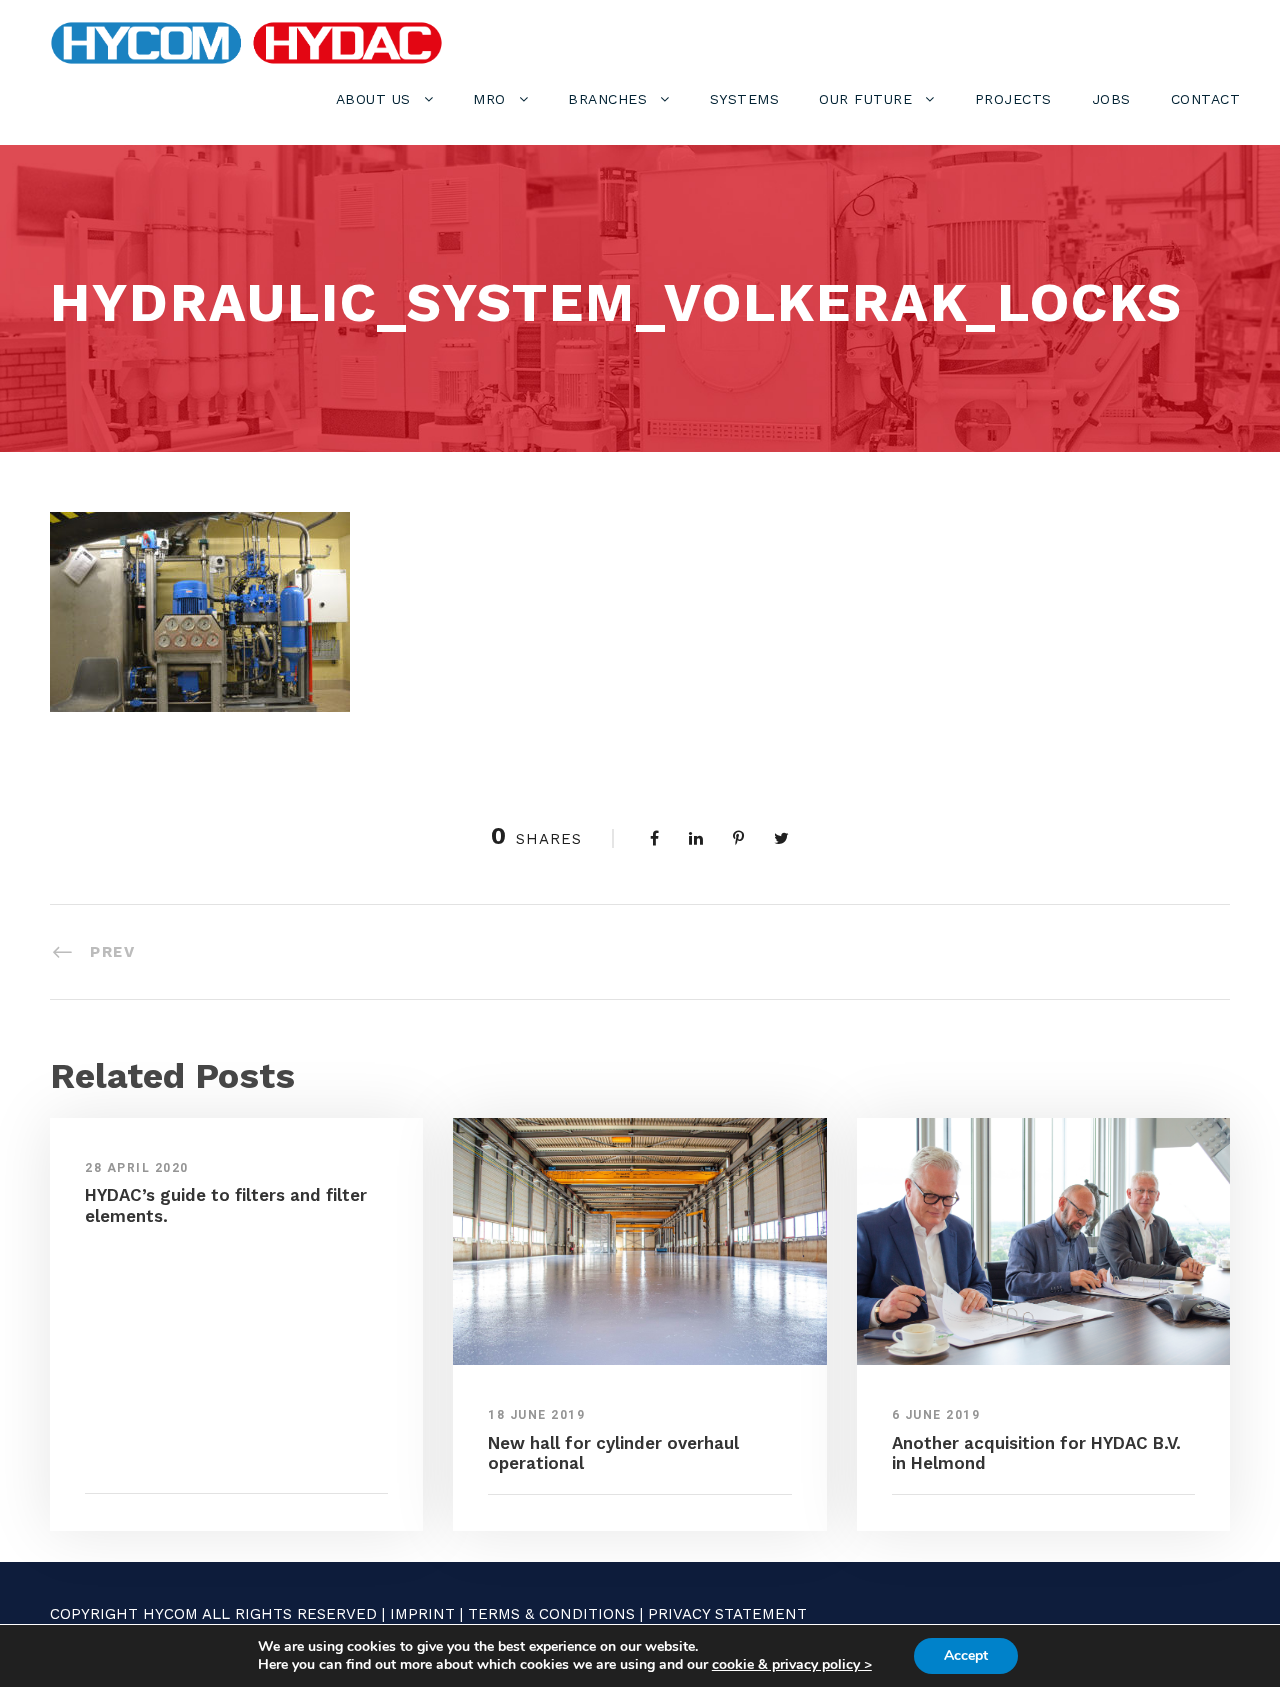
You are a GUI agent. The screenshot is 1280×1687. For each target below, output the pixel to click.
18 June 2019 (536, 1415)
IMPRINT (422, 1614)
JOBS (1111, 99)
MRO (489, 99)
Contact (1206, 99)
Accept (966, 1655)
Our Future (865, 99)
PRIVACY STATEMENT (727, 1614)
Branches (607, 99)
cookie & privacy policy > (792, 1664)
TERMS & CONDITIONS (551, 1614)
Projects (1013, 99)
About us (373, 99)
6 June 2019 (936, 1415)
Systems (745, 99)
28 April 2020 (137, 1168)
